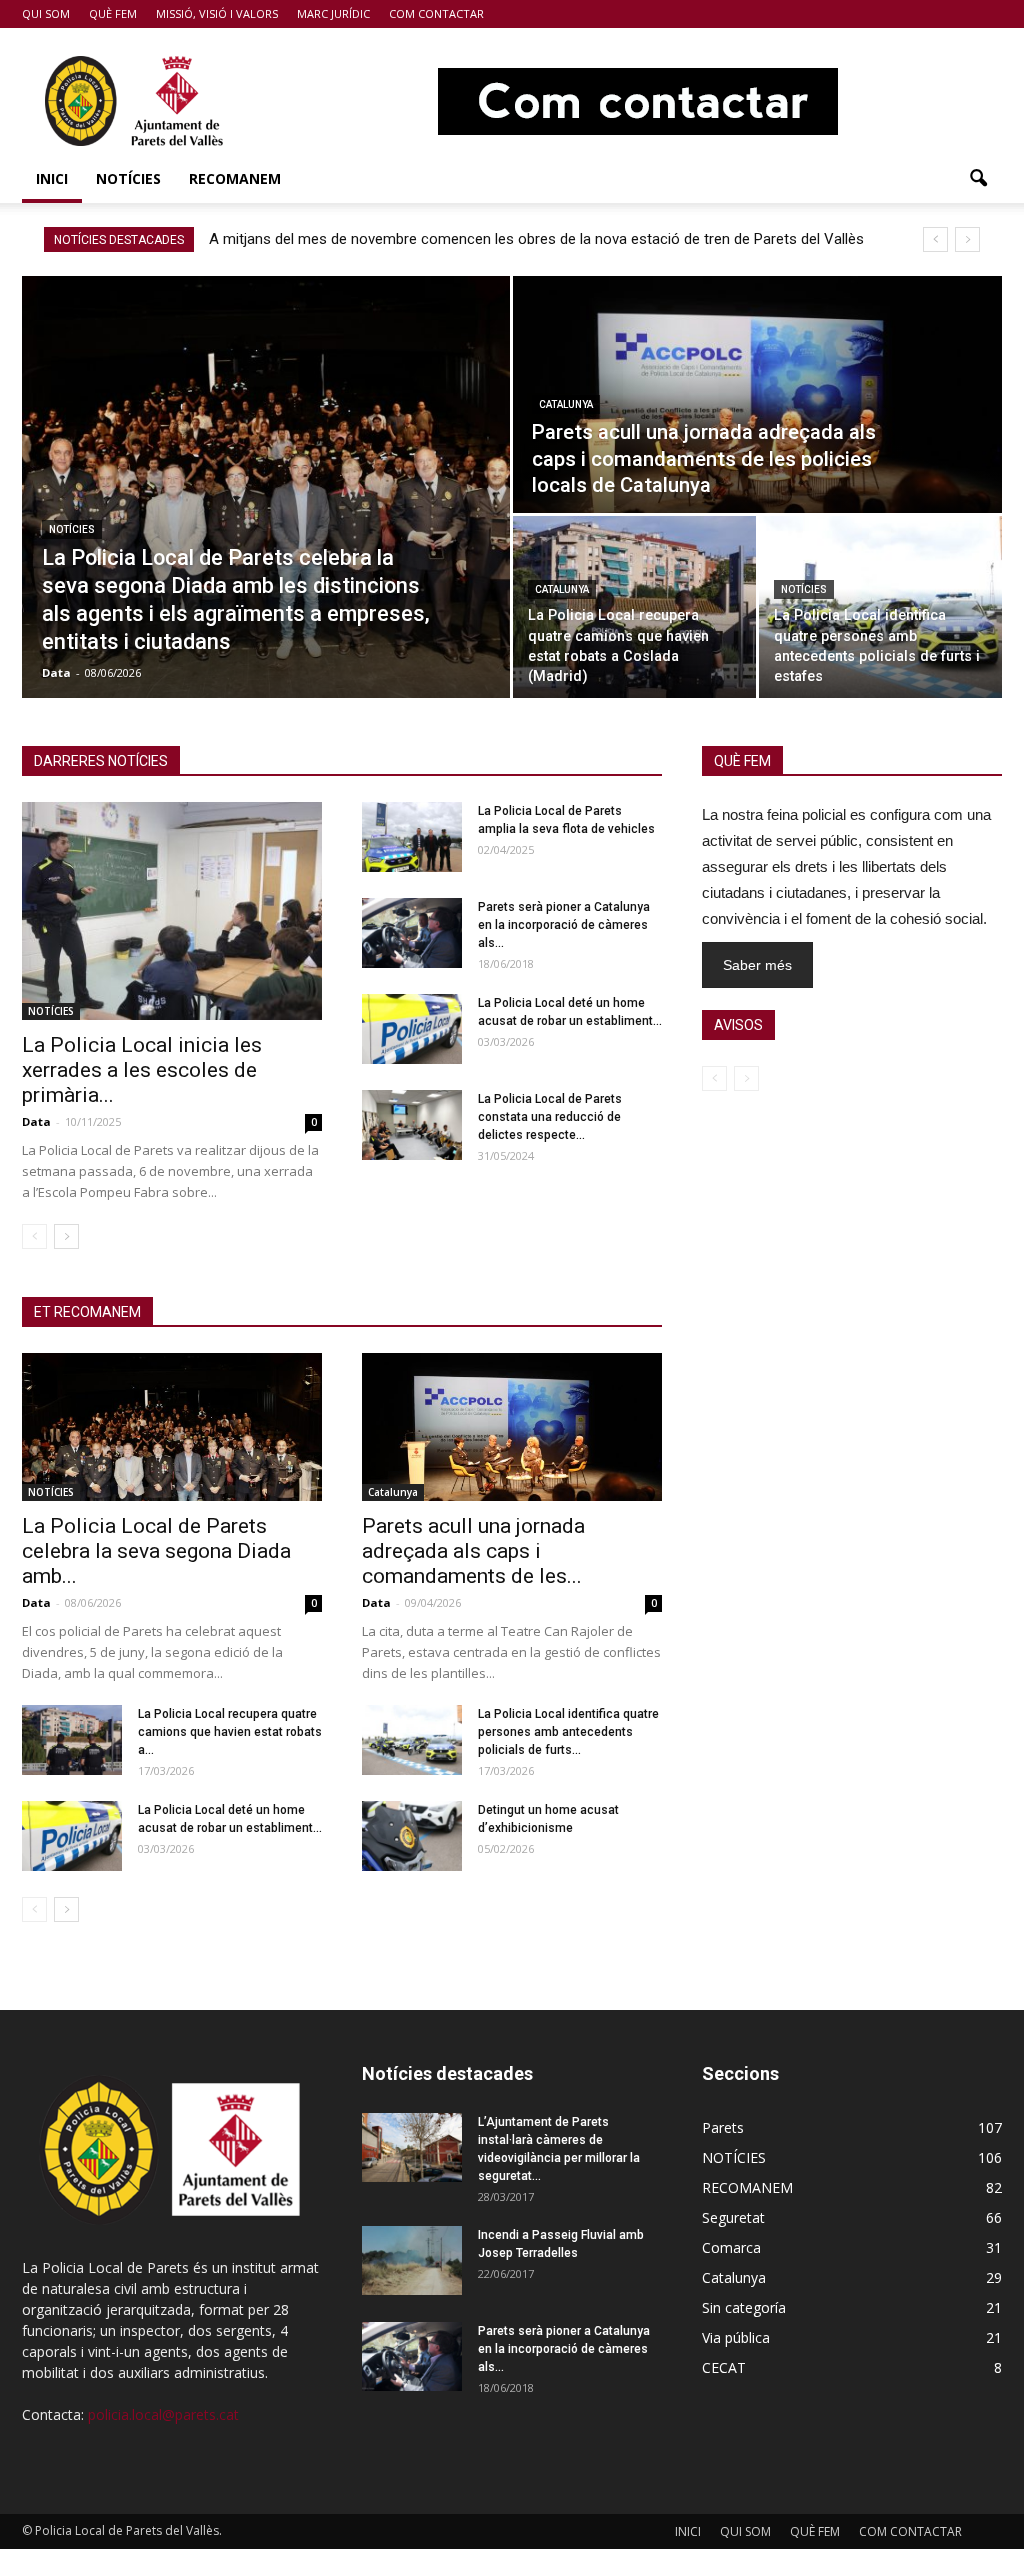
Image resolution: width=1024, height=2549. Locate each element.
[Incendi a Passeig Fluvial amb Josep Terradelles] (412, 2260)
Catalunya (566, 404)
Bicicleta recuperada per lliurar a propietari (350, 239)
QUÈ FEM (113, 13)
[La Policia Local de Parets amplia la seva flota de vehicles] (412, 837)
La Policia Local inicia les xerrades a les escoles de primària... (142, 1070)
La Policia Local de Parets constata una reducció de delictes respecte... (550, 1117)
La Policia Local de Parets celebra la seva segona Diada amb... (156, 1551)
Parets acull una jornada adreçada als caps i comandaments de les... (473, 1551)
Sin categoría (744, 2307)
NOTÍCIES (128, 178)
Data (56, 672)
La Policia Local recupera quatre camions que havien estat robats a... (230, 1732)
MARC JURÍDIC (333, 13)
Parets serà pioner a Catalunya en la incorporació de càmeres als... (564, 925)
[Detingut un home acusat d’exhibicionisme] (412, 1836)
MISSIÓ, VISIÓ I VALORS (217, 13)
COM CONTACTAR (436, 13)
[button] (978, 179)
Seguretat (733, 2217)
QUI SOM (46, 13)
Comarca (731, 2247)
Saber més (757, 965)
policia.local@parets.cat (163, 2414)
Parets (723, 2127)
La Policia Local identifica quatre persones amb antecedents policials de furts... (568, 1732)
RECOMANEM (235, 178)
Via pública (736, 2337)
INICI (52, 178)
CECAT (724, 2367)
